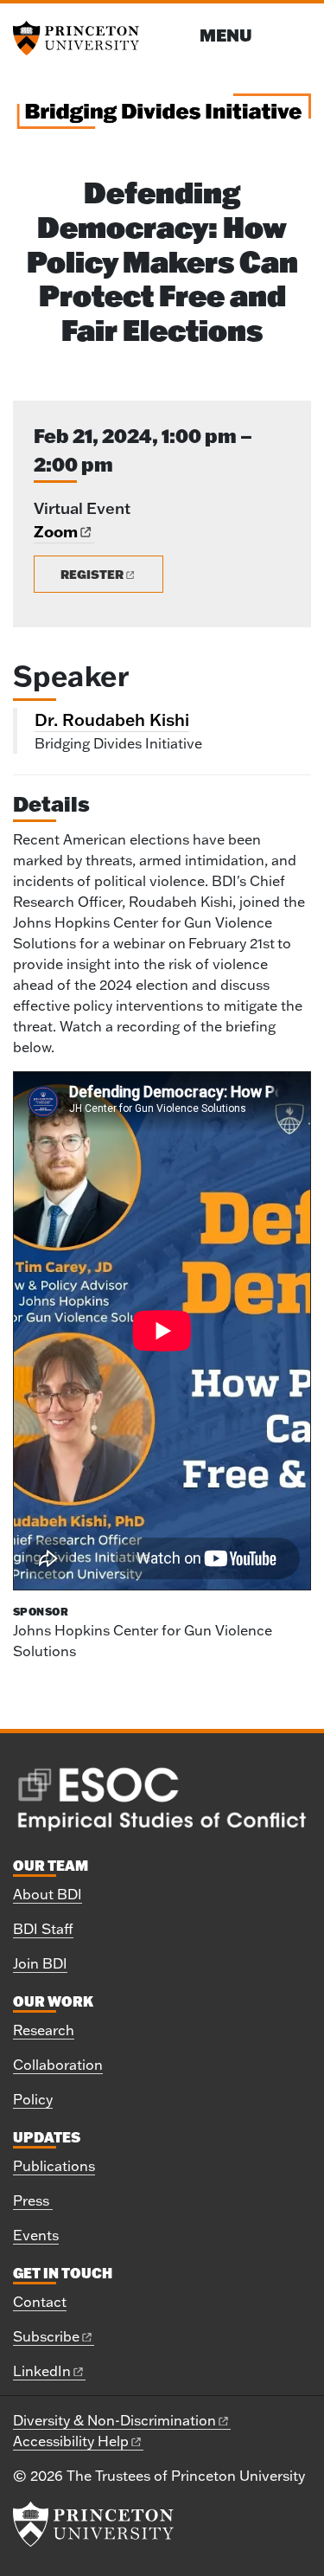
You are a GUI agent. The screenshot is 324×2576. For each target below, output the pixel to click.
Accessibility (71, 2441)
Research (44, 2030)
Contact (40, 2302)
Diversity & (114, 2420)
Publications (54, 2166)
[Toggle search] (300, 34)
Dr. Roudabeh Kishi (112, 719)
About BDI (48, 1894)
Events (36, 2235)
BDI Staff (43, 1929)
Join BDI (40, 1963)
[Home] (162, 118)
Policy (33, 2099)
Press (33, 2200)
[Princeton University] (82, 38)
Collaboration (58, 2065)
